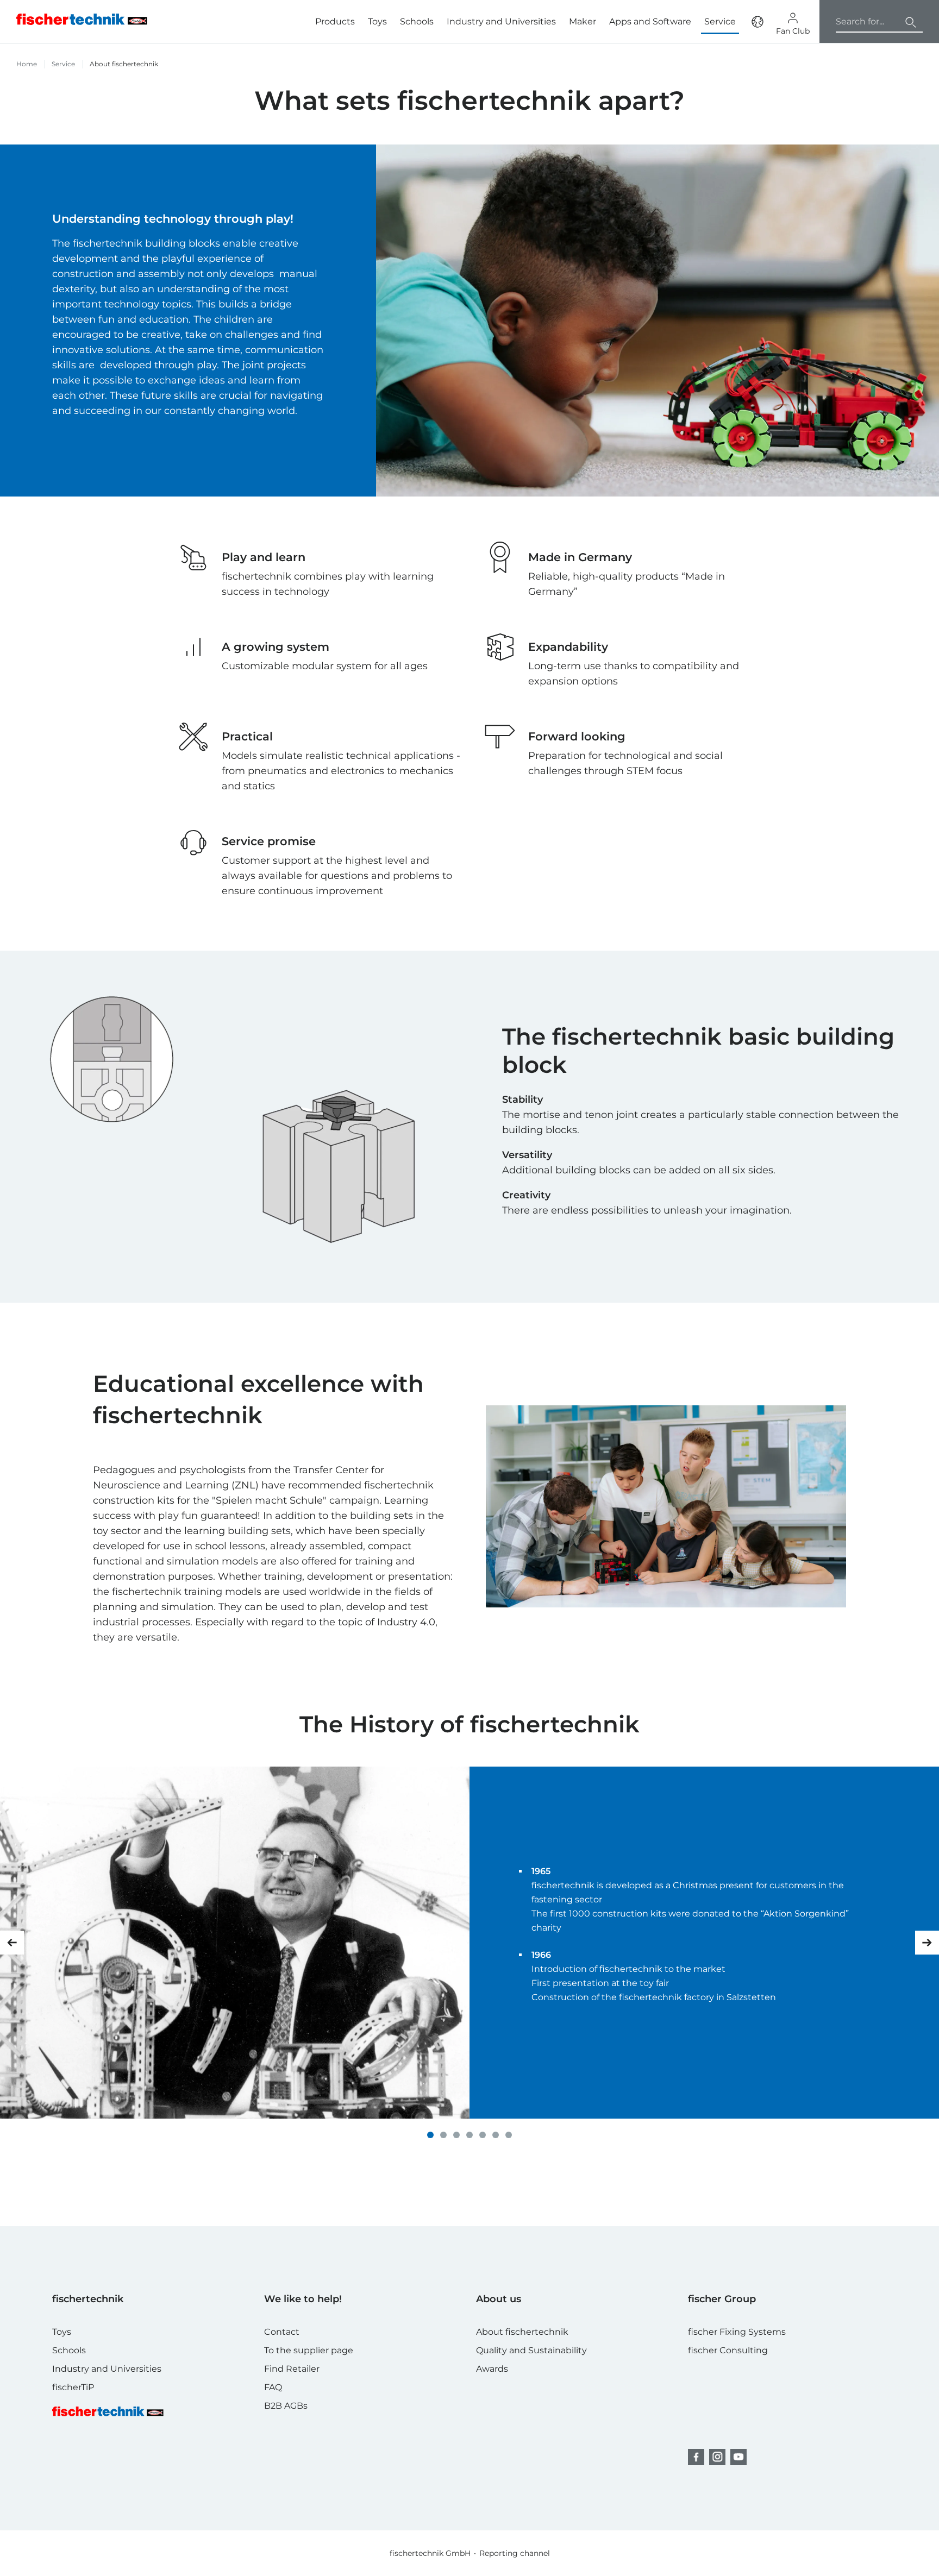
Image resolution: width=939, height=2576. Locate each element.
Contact (282, 2332)
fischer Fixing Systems (737, 2332)
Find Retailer (292, 2369)
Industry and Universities (501, 21)
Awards (492, 2369)
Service (63, 64)
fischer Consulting (728, 2350)
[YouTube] (738, 2457)
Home (27, 64)
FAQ (273, 2387)
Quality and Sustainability (531, 2350)
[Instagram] (717, 2457)
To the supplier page (309, 2350)
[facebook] (696, 2457)
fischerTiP (73, 2387)
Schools (417, 21)
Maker (583, 21)
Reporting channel (515, 2553)
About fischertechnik (522, 2332)
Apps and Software (650, 21)
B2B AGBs (286, 2406)
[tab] (430, 2135)
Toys (377, 21)
